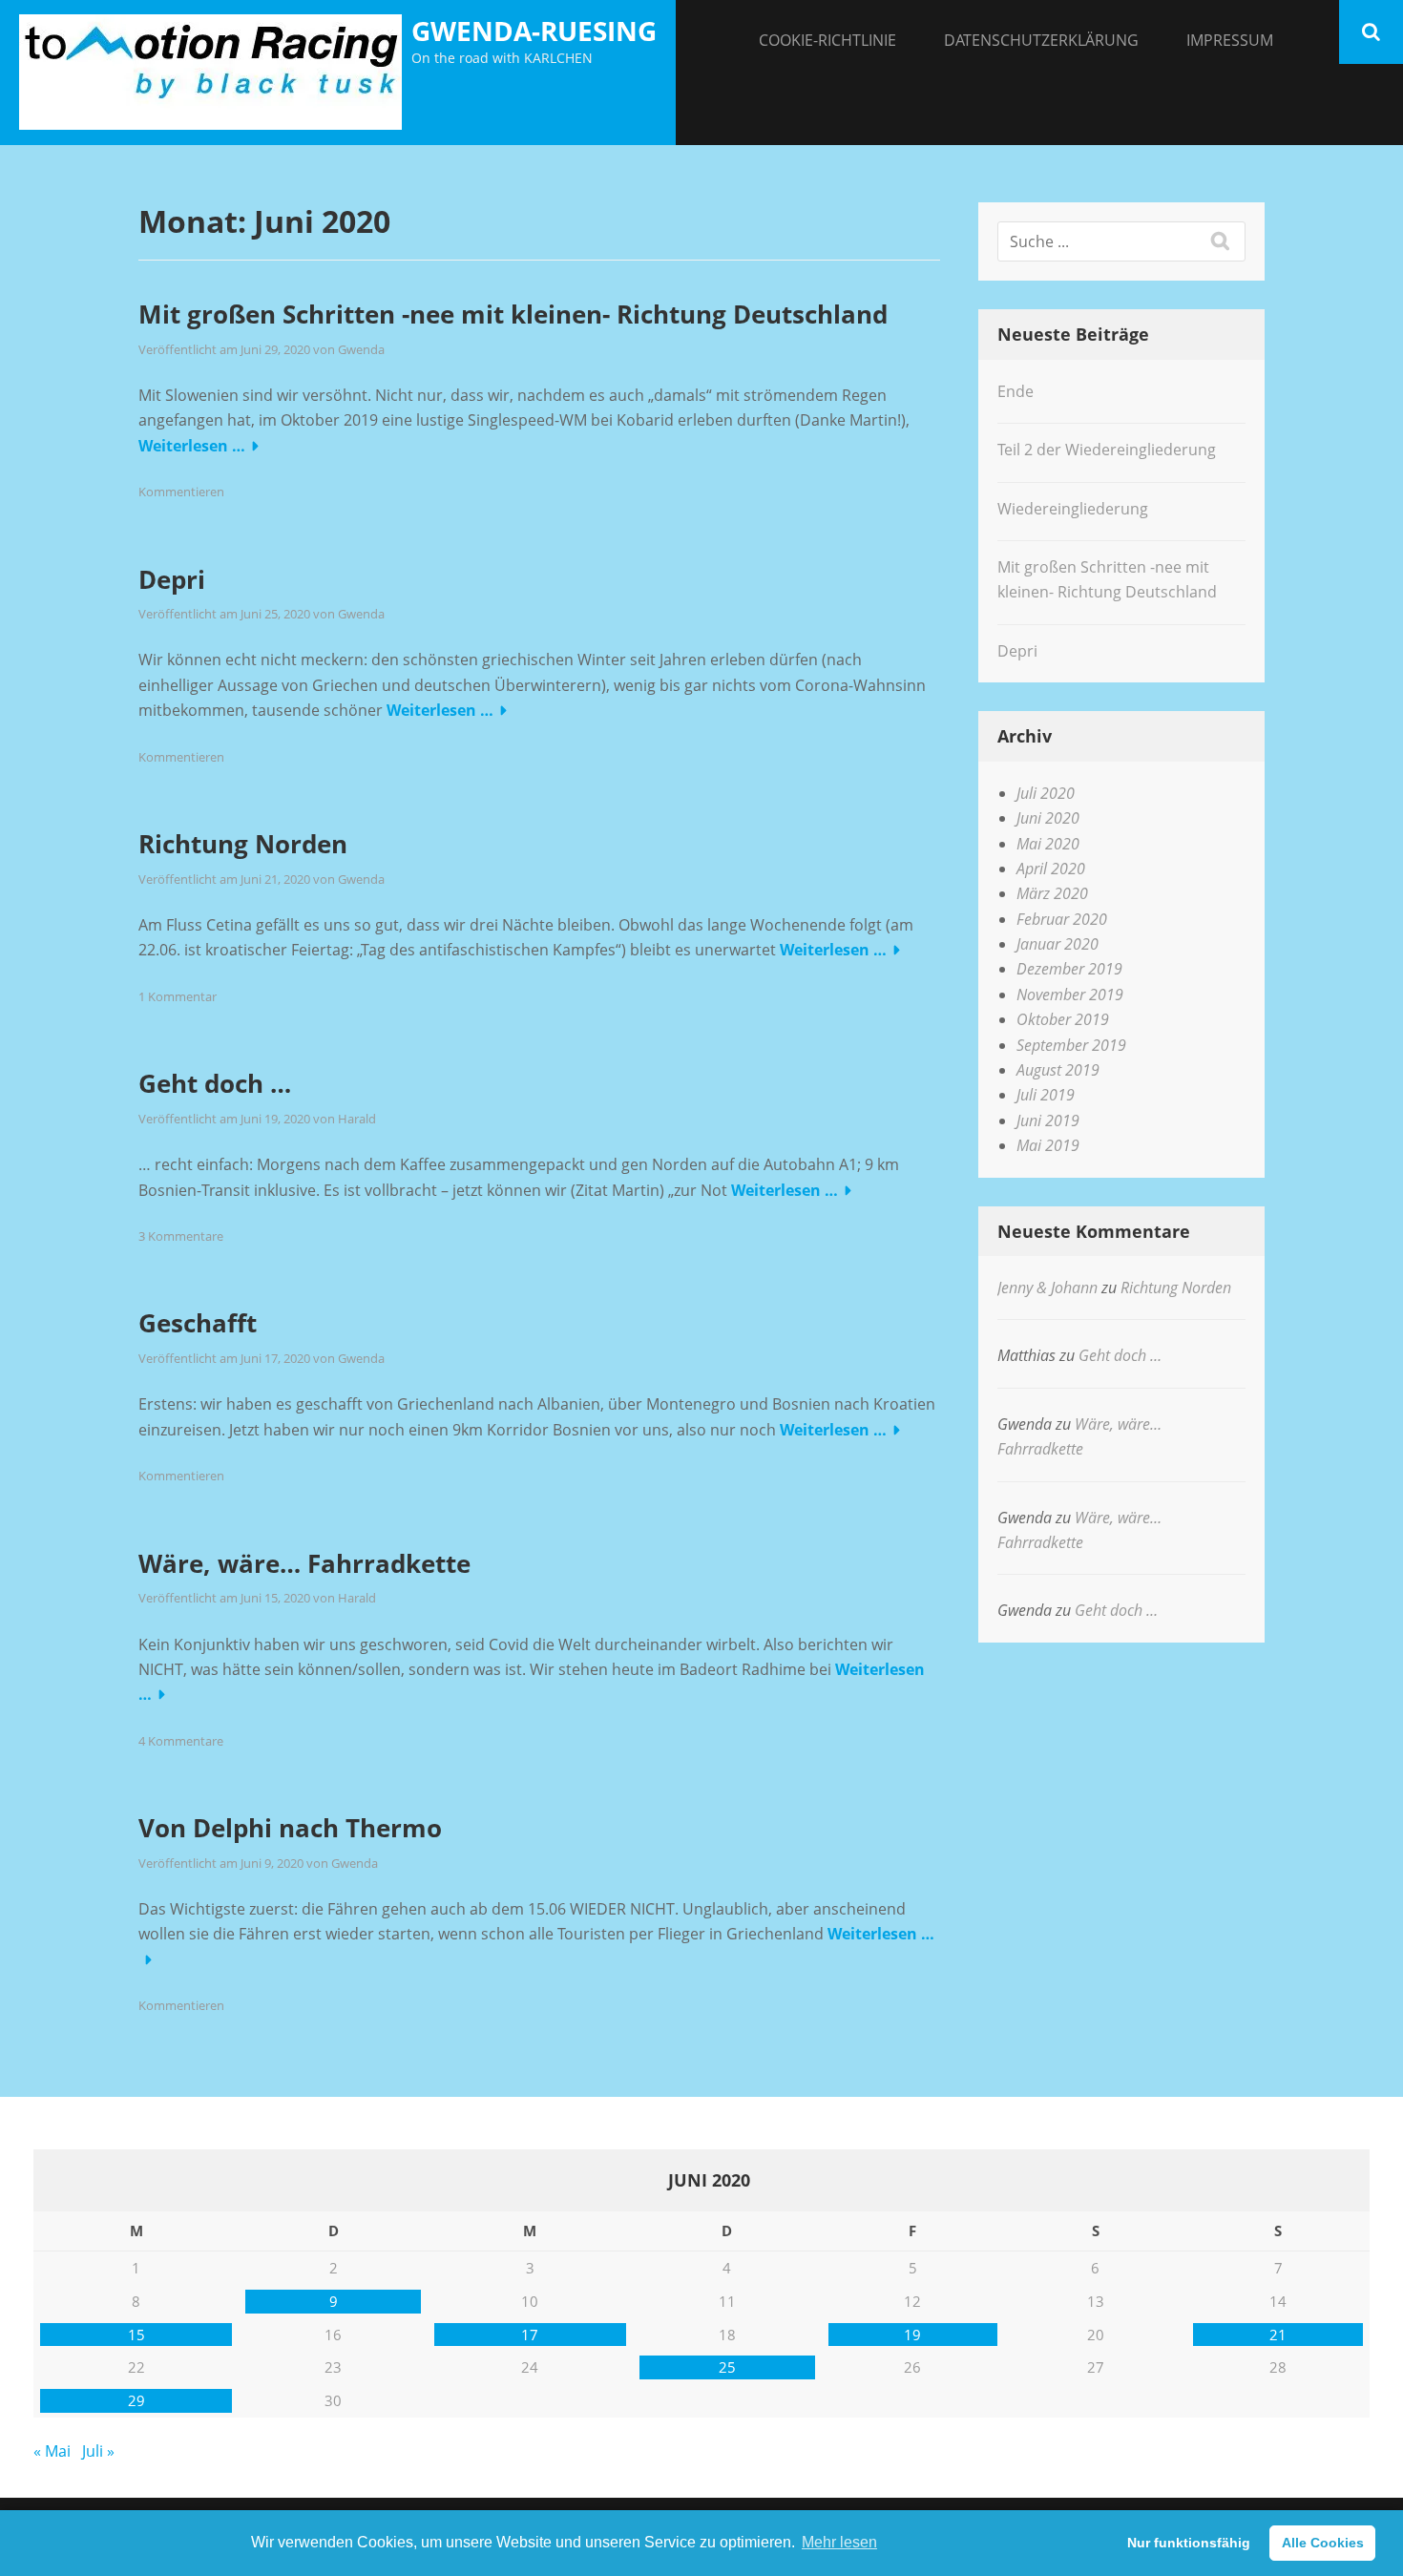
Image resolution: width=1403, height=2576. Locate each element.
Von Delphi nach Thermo (290, 1828)
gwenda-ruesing (534, 31)
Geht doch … (215, 1083)
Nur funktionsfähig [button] (1189, 2543)
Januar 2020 (1057, 944)
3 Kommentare (181, 1236)
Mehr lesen (839, 2542)
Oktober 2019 (1063, 1019)
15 (136, 2335)
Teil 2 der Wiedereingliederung (1107, 450)
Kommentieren (181, 492)
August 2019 (1058, 1070)
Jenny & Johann (1047, 1288)
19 (912, 2335)
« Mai (52, 2451)
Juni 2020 (1048, 818)
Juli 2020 (1046, 793)
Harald (357, 1119)
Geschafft (198, 1323)
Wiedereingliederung (1073, 509)
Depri (172, 579)
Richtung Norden (243, 844)
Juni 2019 (1048, 1120)
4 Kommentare (181, 1741)
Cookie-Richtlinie (827, 40)
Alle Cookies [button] (1323, 2543)
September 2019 (1071, 1045)
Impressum (1230, 40)
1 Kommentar (178, 996)
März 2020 (1052, 893)
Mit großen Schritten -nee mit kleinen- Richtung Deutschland (513, 314)
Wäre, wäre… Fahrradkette (304, 1563)
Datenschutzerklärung (1041, 40)
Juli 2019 (1046, 1095)
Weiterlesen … (192, 446)
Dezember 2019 (1069, 969)
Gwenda (361, 349)
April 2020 (1051, 869)
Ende (1016, 391)
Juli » (98, 2451)
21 (1278, 2335)
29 (136, 2400)
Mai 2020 (1048, 844)
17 (530, 2335)
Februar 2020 (1062, 919)
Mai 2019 (1048, 1145)
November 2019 (1070, 995)
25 (727, 2367)
